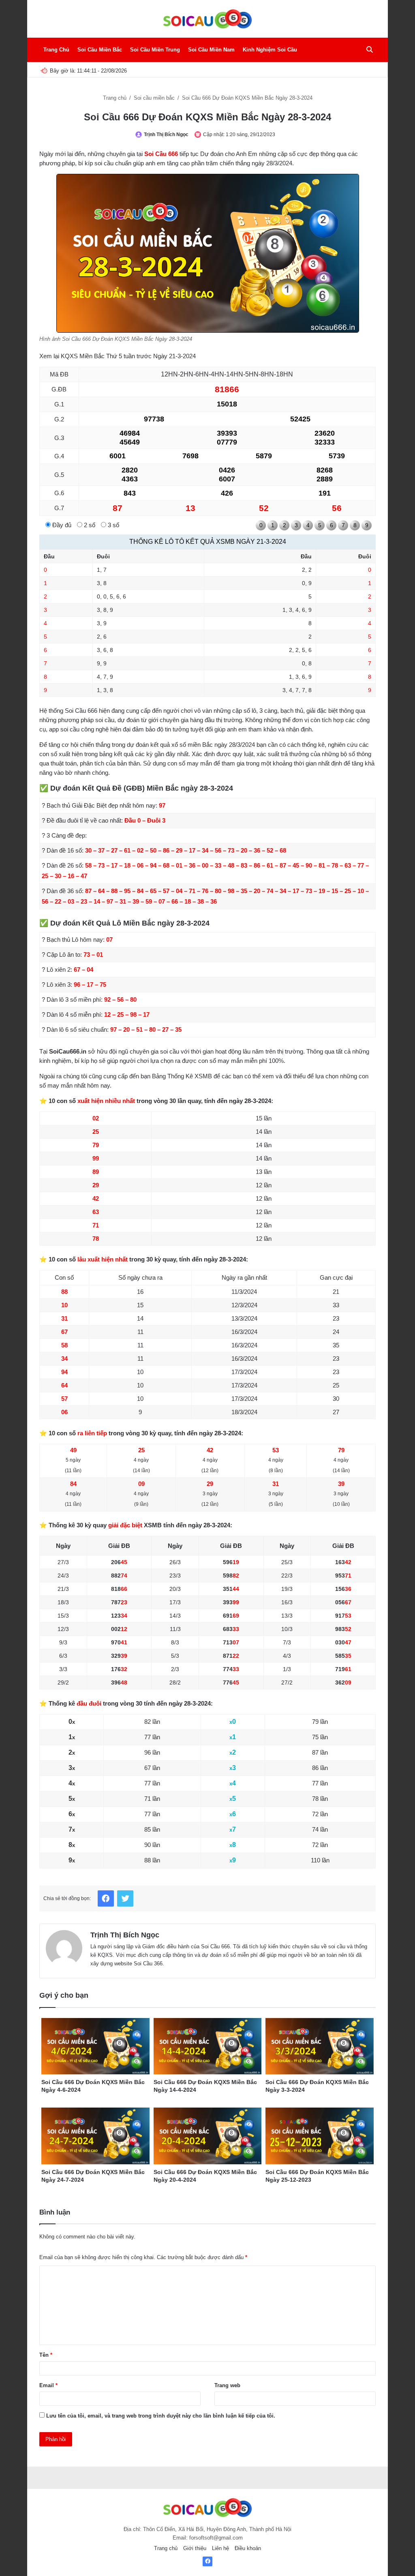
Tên (46, 2355)
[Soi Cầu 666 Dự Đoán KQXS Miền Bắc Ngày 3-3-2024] (320, 2046)
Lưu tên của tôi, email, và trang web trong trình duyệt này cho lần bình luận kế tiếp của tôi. (161, 2416)
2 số (89, 525)
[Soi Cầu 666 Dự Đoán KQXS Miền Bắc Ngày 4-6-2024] (95, 2046)
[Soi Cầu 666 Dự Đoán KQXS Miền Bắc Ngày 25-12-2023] (320, 2136)
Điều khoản (248, 2548)
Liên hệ (220, 2548)
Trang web (227, 2385)
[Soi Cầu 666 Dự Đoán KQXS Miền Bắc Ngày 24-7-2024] (95, 2136)
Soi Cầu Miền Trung (155, 50)
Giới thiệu (195, 2548)
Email (48, 2385)
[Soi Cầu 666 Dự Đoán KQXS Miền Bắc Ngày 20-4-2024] (208, 2136)
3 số (113, 525)
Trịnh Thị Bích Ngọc (166, 135)
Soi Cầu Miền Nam (211, 50)
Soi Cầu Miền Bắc (100, 50)
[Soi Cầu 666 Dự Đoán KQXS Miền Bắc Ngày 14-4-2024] (208, 2046)
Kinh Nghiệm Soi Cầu (270, 50)
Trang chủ (116, 98)
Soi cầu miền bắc (155, 98)
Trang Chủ (56, 50)
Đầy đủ (61, 525)
